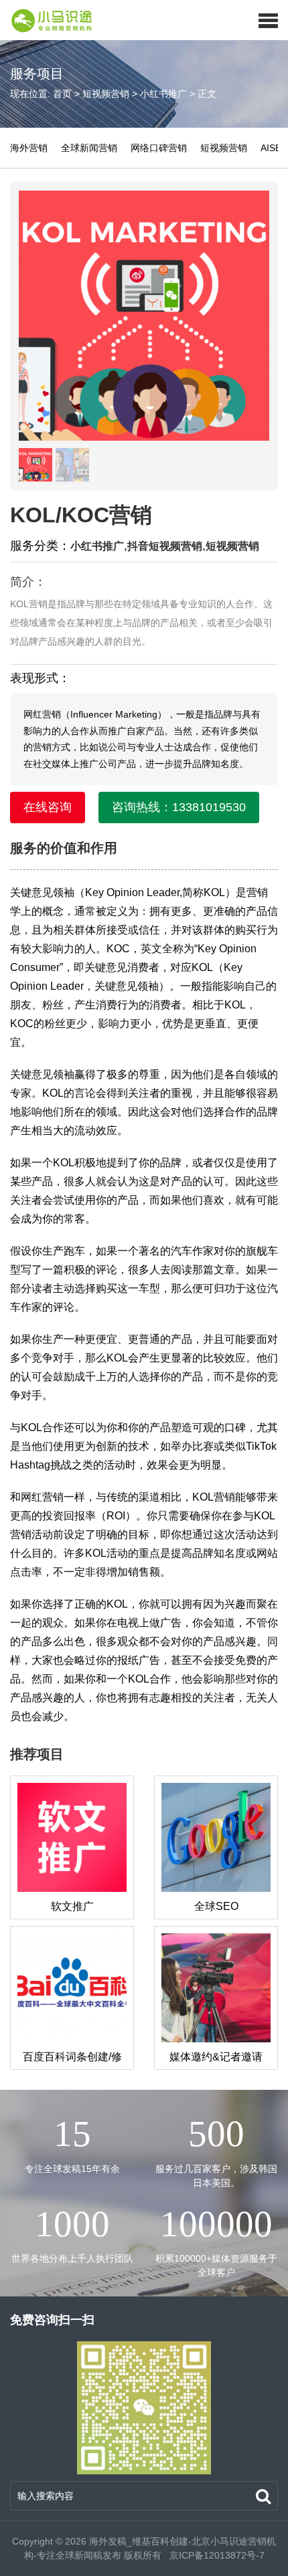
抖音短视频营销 (165, 546)
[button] (268, 20)
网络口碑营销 (159, 148)
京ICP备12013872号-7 (216, 2555)
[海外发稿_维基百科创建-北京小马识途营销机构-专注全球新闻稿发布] (47, 20)
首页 (62, 94)
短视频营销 (106, 94)
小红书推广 (163, 94)
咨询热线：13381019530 (179, 807)
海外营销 (29, 148)
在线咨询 (48, 807)
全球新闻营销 (89, 148)
